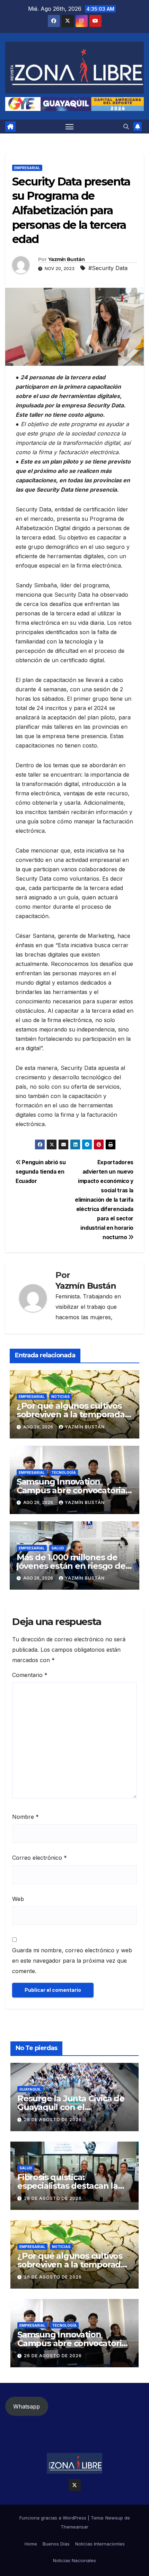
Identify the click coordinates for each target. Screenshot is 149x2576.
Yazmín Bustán (66, 259)
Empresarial (27, 168)
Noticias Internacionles (100, 2544)
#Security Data (108, 268)
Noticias (60, 1397)
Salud (58, 1548)
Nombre (25, 1817)
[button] (126, 127)
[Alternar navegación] (70, 127)
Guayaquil (30, 2089)
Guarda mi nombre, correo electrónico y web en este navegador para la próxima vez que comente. (72, 1961)
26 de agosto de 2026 (53, 2120)
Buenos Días (56, 2544)
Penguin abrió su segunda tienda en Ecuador (41, 1172)
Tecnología (64, 1472)
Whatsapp (27, 2406)
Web (18, 1899)
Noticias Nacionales (74, 2560)
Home (31, 2544)
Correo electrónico (40, 1858)
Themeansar (74, 2527)
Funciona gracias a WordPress (54, 2518)
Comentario (30, 1675)
